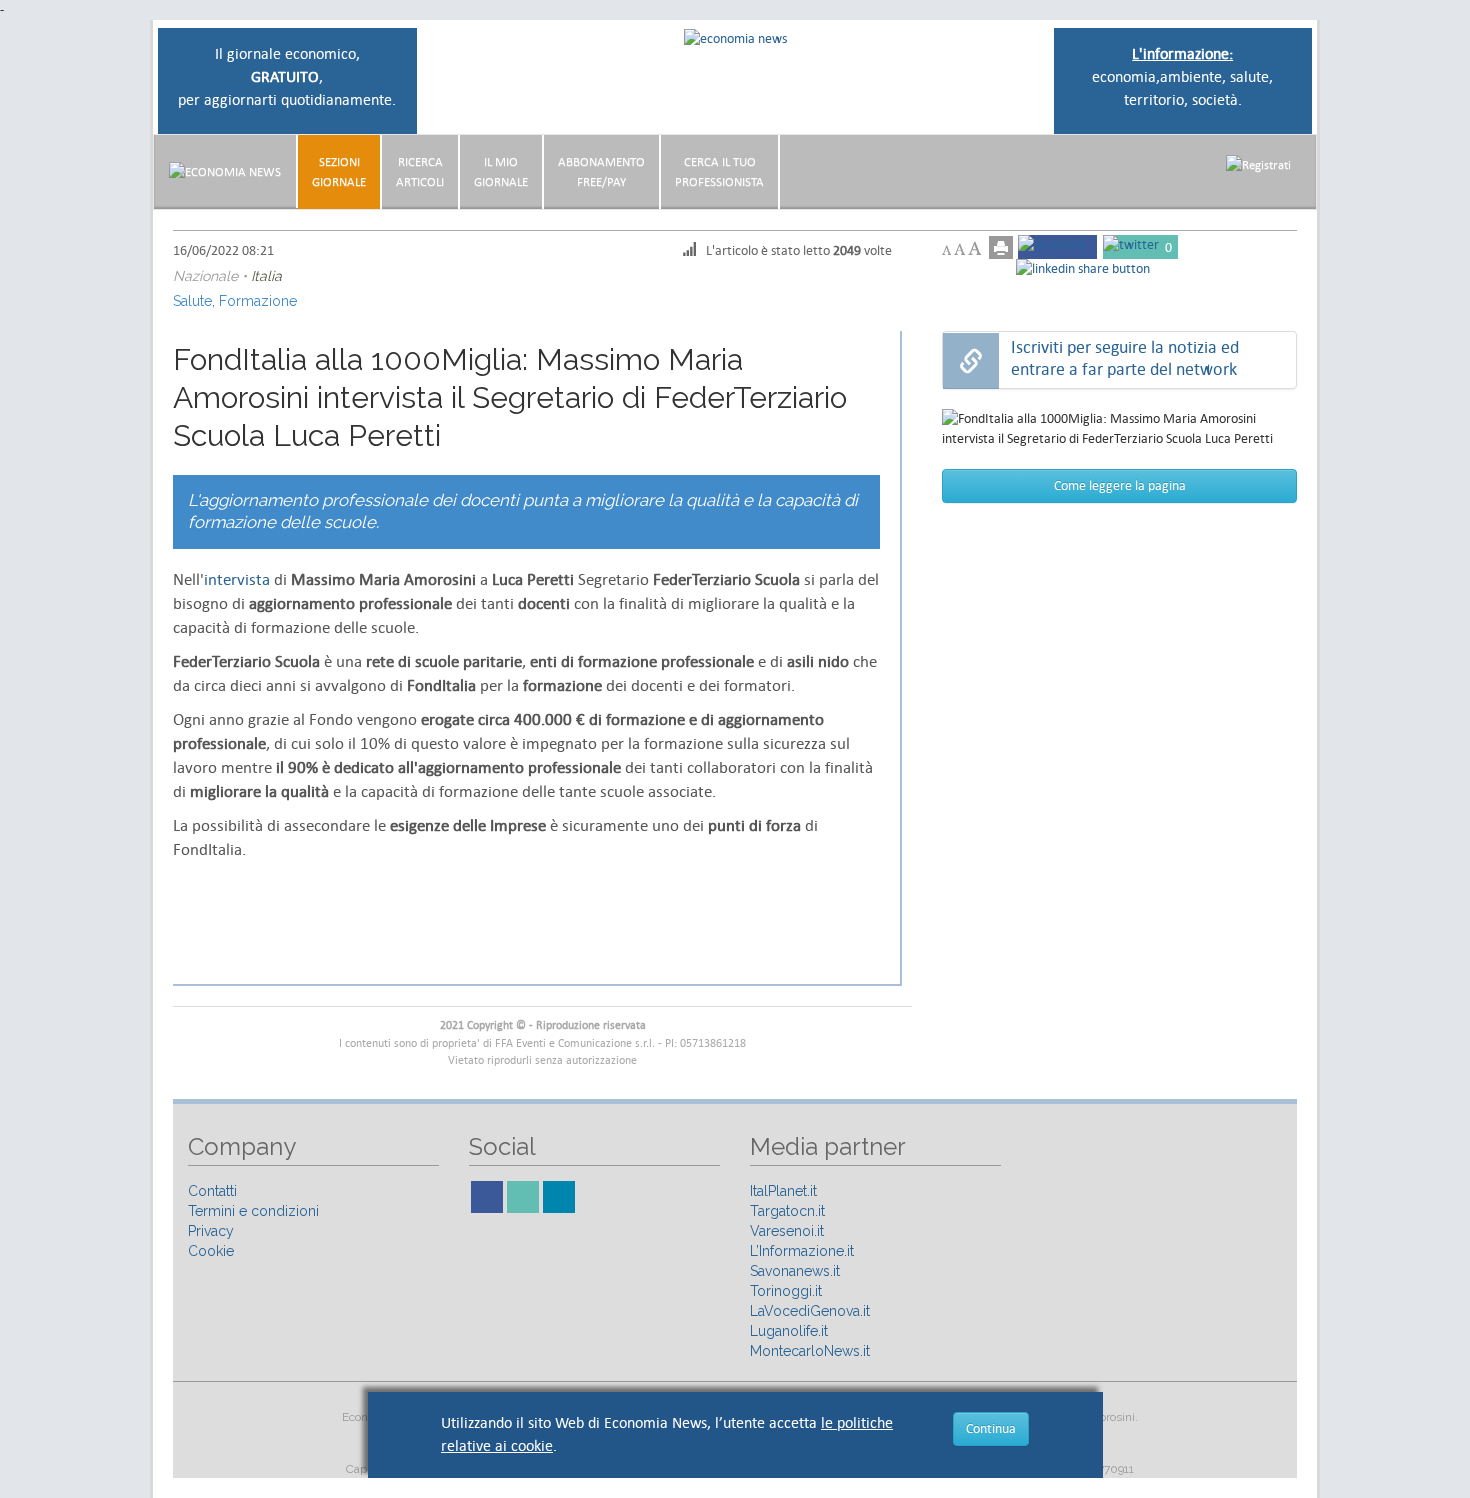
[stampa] (1001, 247)
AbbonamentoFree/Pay (601, 172)
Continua (991, 1428)
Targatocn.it (787, 1211)
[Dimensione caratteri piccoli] (946, 250)
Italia (266, 276)
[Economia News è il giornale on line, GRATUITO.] (735, 37)
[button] (1258, 164)
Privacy (211, 1231)
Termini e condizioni (253, 1211)
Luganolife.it (789, 1331)
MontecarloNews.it (810, 1351)
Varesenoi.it (787, 1231)
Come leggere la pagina (1120, 485)
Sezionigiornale (339, 172)
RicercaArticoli (420, 172)
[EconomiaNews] (225, 171)
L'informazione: (1182, 53)
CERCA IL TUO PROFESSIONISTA (719, 172)
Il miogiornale (501, 172)
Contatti (212, 1191)
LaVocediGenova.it (810, 1311)
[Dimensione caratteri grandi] (974, 248)
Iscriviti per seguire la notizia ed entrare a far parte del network (1125, 358)
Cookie (211, 1251)
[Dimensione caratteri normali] (959, 249)
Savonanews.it (795, 1271)
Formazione (258, 301)
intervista (237, 580)
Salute (192, 301)
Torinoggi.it (786, 1291)
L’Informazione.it (802, 1251)
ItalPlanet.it (783, 1191)
